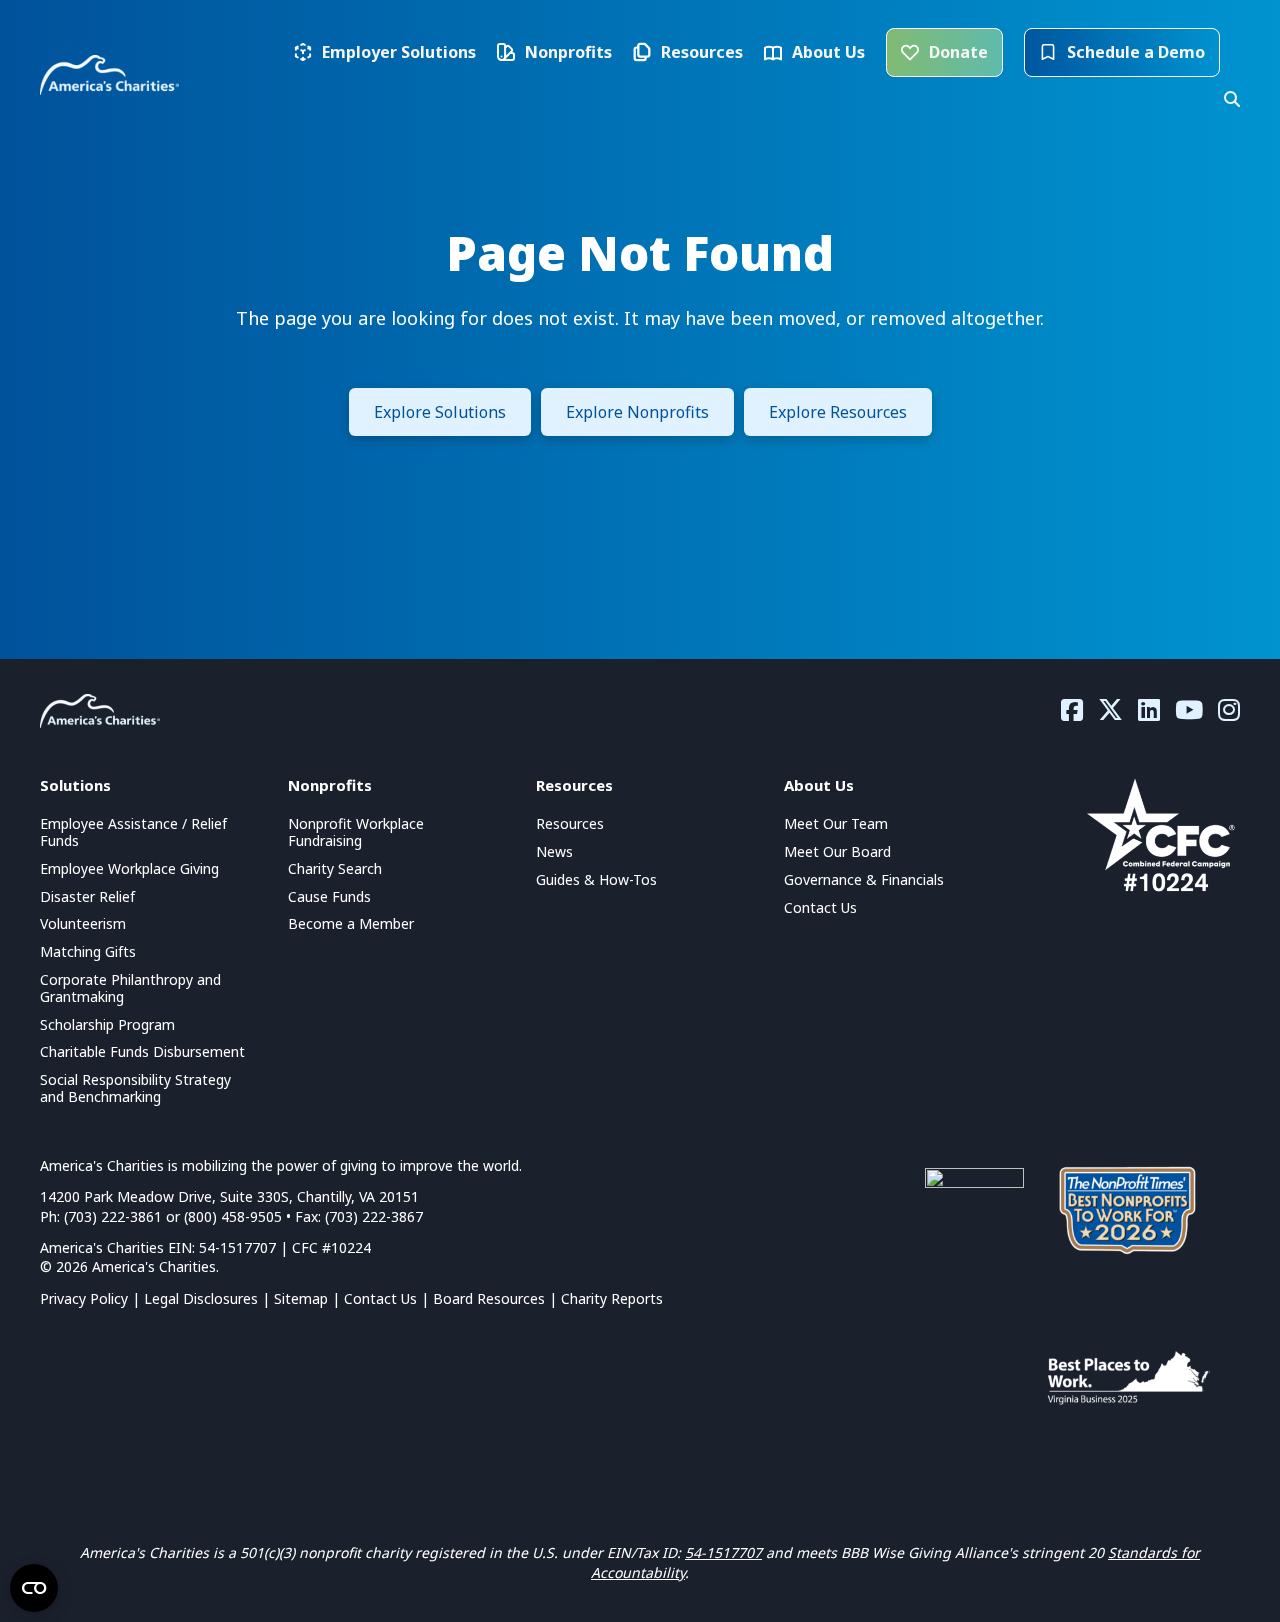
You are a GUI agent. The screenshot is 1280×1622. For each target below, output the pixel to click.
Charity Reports (612, 1298)
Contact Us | (388, 1298)
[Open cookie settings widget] (34, 1588)
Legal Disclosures (201, 1298)
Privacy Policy (84, 1298)
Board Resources (489, 1298)
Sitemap (301, 1298)
